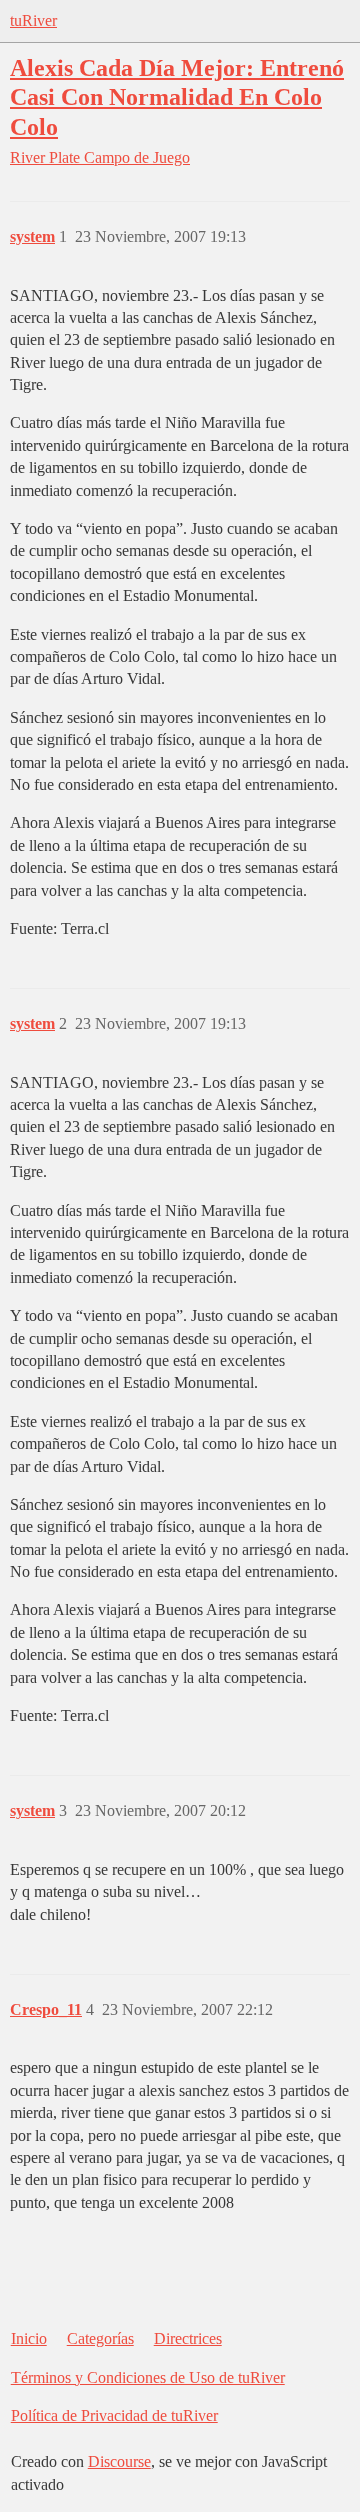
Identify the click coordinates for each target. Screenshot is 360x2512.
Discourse (119, 2461)
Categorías (100, 2338)
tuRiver (33, 20)
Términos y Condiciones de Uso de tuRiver (148, 2377)
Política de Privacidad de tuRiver (114, 2415)
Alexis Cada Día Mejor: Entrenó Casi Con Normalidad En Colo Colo (177, 96)
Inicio (29, 2338)
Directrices (188, 2338)
